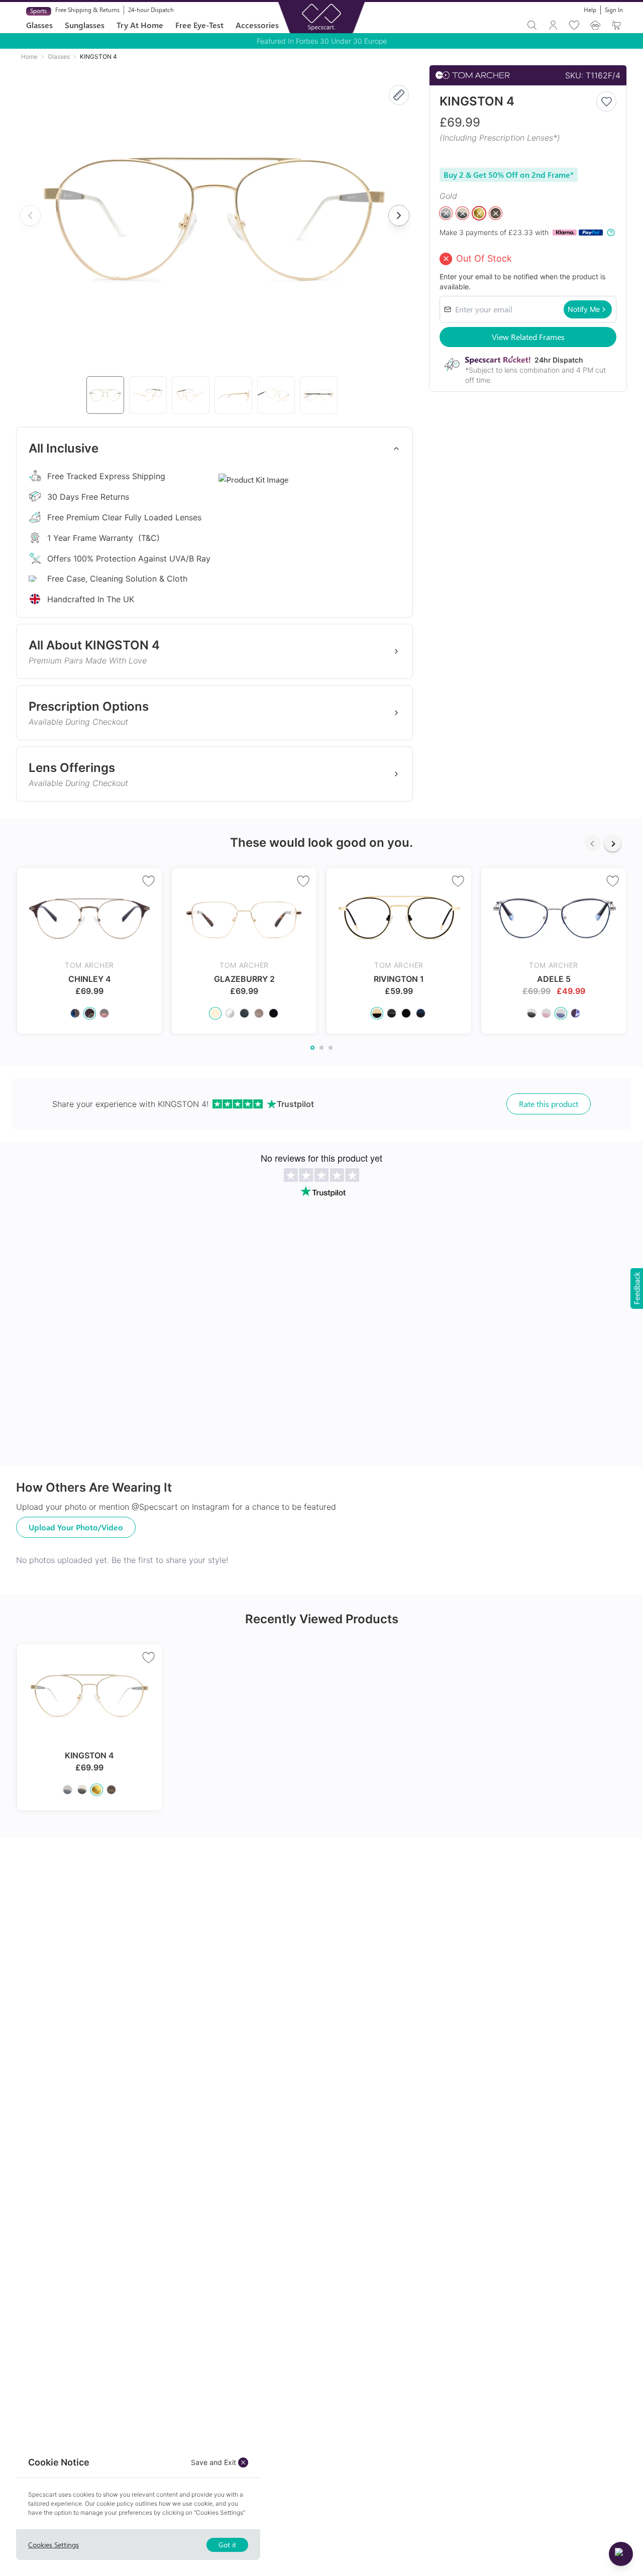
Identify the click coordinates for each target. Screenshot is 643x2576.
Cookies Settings (53, 2545)
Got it (227, 2545)
